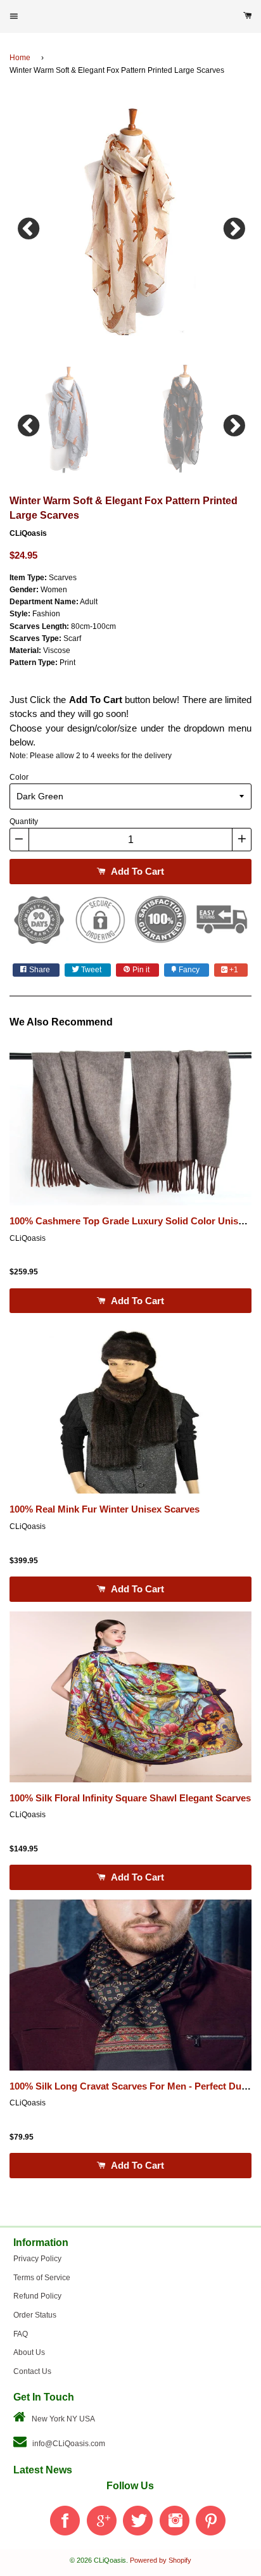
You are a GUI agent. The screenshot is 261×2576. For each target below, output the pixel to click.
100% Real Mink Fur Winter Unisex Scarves (105, 1509)
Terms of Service (42, 2278)
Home (20, 58)
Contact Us (32, 2371)
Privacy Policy (37, 2259)
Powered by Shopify (161, 2560)
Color (19, 777)
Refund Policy (37, 2296)
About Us (29, 2352)
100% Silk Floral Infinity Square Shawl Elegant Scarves (130, 1798)
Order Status (35, 2315)
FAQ (21, 2334)
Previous (29, 225)
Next (232, 225)
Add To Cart (136, 871)
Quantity (24, 822)
